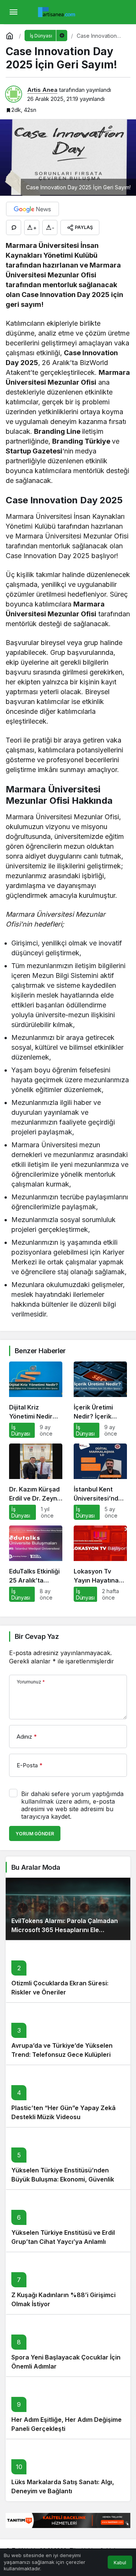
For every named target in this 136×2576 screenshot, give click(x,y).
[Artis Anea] (58, 11)
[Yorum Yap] (14, 227)
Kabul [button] (120, 2563)
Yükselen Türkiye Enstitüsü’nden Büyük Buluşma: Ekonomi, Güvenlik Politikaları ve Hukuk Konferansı (63, 2179)
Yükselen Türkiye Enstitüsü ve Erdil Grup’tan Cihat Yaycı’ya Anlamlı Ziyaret (63, 2242)
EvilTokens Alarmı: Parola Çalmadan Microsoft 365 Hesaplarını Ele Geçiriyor (65, 1930)
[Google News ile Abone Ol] (32, 209)
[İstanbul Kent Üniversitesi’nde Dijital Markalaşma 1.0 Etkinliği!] (100, 1482)
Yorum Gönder (35, 1834)
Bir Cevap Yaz (37, 1636)
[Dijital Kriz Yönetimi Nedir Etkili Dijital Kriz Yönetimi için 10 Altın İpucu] (36, 1400)
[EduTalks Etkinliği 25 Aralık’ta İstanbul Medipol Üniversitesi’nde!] (36, 1564)
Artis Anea (42, 90)
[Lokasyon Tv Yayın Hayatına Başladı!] (100, 1564)
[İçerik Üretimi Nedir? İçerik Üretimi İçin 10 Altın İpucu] (100, 1400)
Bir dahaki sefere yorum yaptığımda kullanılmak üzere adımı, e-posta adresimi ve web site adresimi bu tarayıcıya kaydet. (72, 1805)
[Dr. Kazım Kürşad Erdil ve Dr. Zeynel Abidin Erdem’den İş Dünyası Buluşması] (36, 1482)
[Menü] (13, 12)
